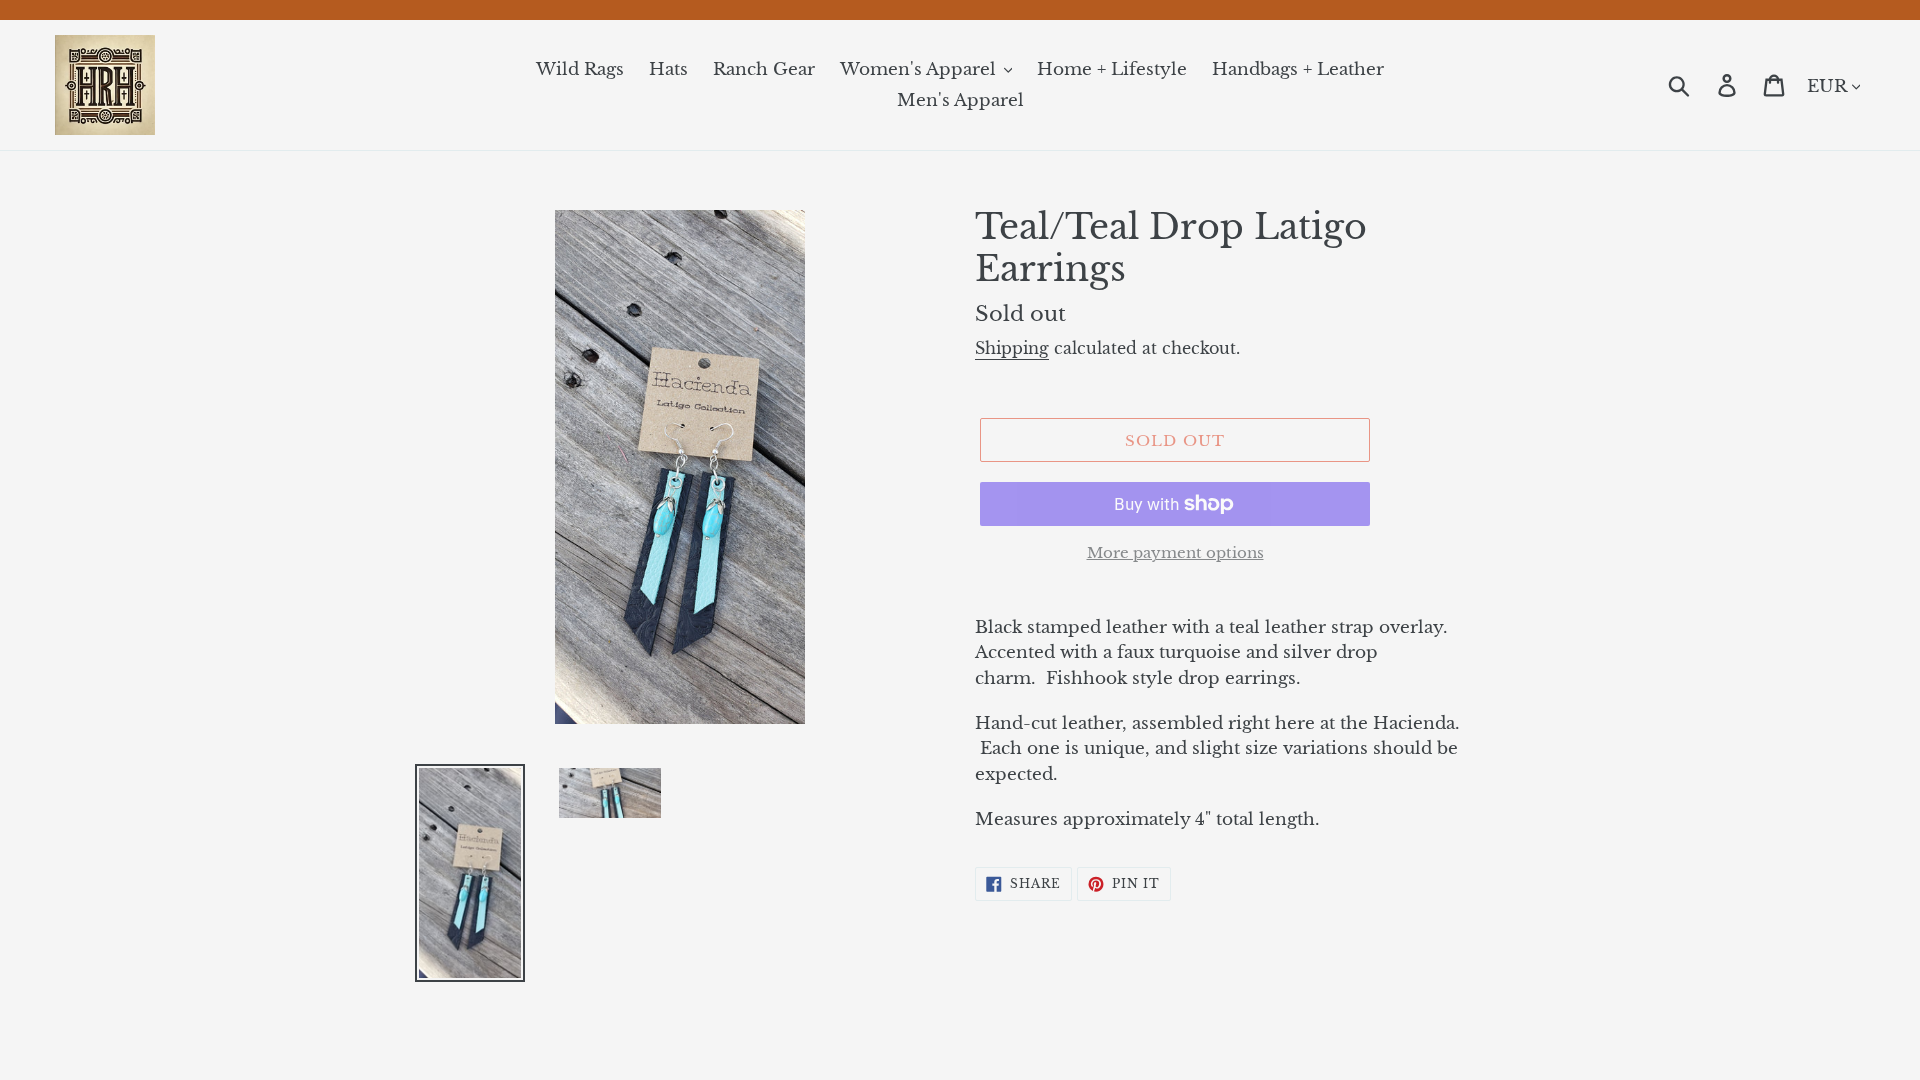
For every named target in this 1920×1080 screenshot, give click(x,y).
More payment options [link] (1175, 552)
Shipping (1012, 348)
